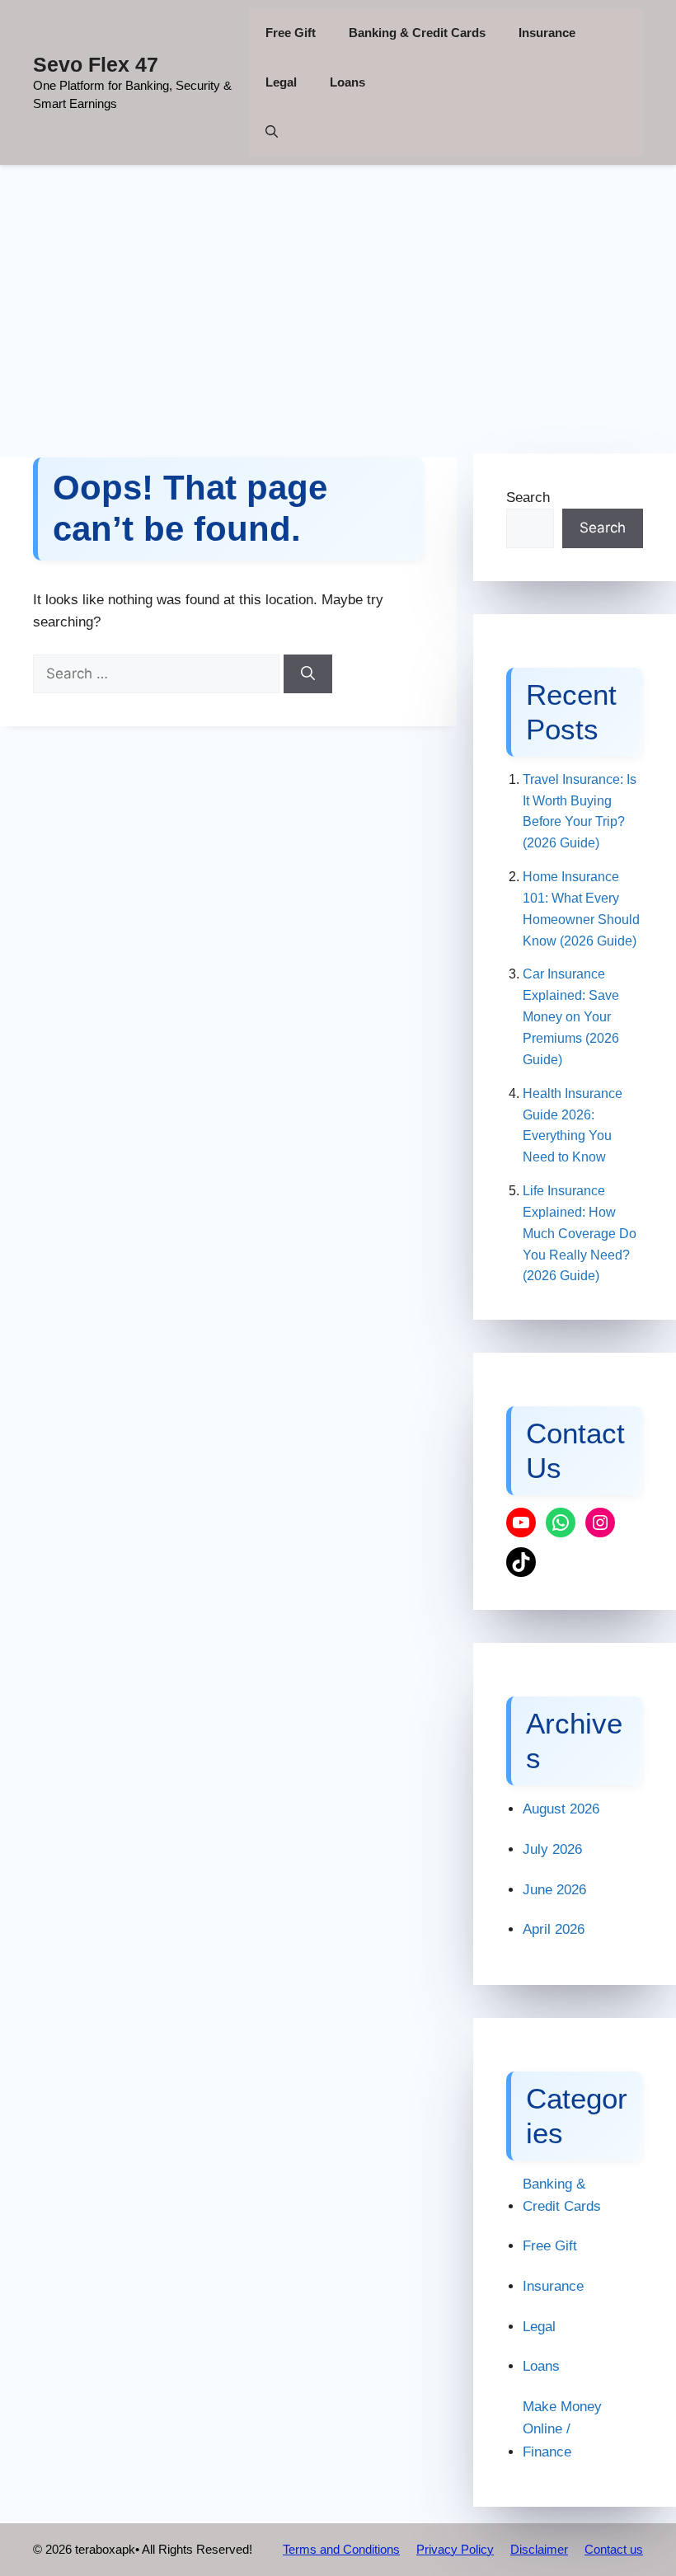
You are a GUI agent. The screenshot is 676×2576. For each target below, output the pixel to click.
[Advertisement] (338, 301)
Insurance (547, 33)
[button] (272, 132)
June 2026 (554, 1890)
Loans (347, 82)
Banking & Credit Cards (417, 33)
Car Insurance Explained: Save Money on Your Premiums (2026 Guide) (571, 1016)
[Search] (308, 674)
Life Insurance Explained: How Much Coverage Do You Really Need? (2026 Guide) (580, 1233)
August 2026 (561, 1809)
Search (528, 497)
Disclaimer (539, 2549)
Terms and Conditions (341, 2549)
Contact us (614, 2549)
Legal (281, 82)
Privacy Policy (455, 2549)
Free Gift (291, 33)
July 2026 (552, 1849)
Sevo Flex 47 (96, 64)
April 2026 (554, 1929)
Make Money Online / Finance (562, 2429)
